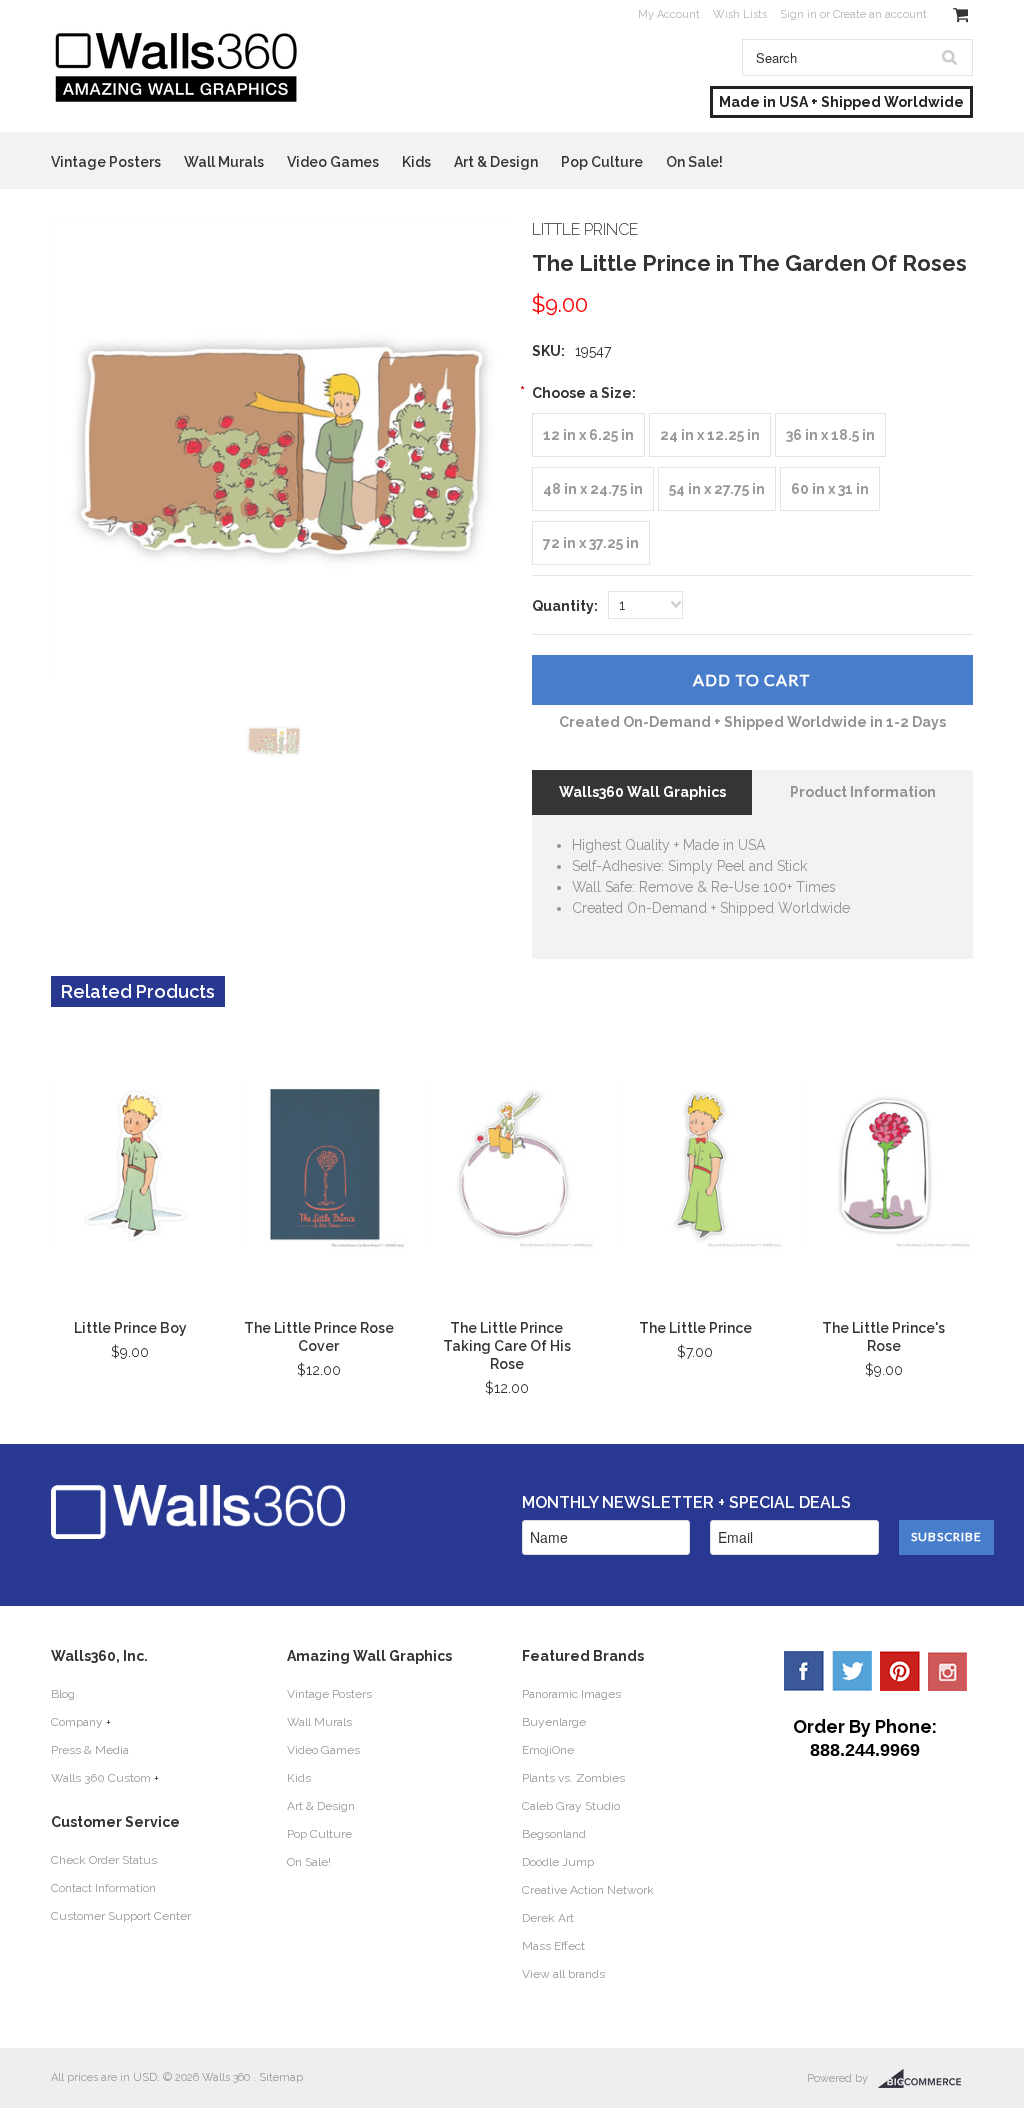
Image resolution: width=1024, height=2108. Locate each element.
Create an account (880, 14)
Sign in (798, 14)
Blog (63, 1694)
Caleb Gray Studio (571, 1806)
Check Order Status (104, 1860)
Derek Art (548, 1918)
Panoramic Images (571, 1694)
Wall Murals (224, 162)
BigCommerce (925, 2079)
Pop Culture (602, 162)
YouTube (948, 1671)
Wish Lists (740, 14)
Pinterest (900, 1671)
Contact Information (103, 1888)
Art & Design (496, 162)
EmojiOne (548, 1750)
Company (77, 1722)
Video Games (333, 162)
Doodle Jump (558, 1862)
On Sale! (694, 162)
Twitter (852, 1671)
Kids (416, 162)
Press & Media (90, 1750)
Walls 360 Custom (101, 1778)
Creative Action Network (588, 1890)
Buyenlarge (554, 1722)
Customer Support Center (121, 1916)
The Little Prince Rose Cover (319, 1337)
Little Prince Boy (130, 1328)
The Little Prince (695, 1328)
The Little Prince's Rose (883, 1337)
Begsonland (554, 1834)
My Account (669, 14)
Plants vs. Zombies (573, 1778)
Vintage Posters (106, 162)
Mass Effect (553, 1946)
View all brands (563, 1974)
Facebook (804, 1671)
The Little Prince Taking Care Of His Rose (507, 1346)
